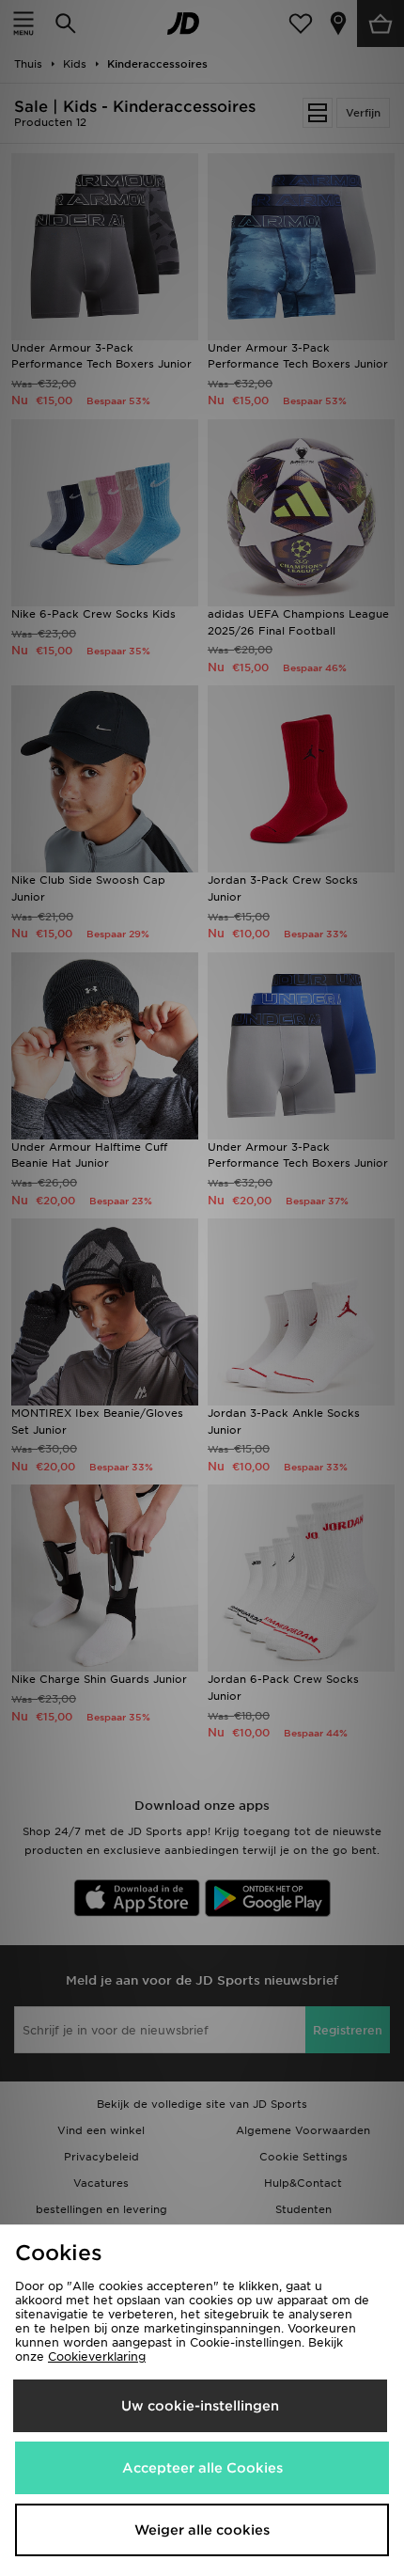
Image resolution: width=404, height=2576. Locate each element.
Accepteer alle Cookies (202, 2468)
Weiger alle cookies (202, 2530)
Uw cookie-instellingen (200, 2406)
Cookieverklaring (97, 2356)
